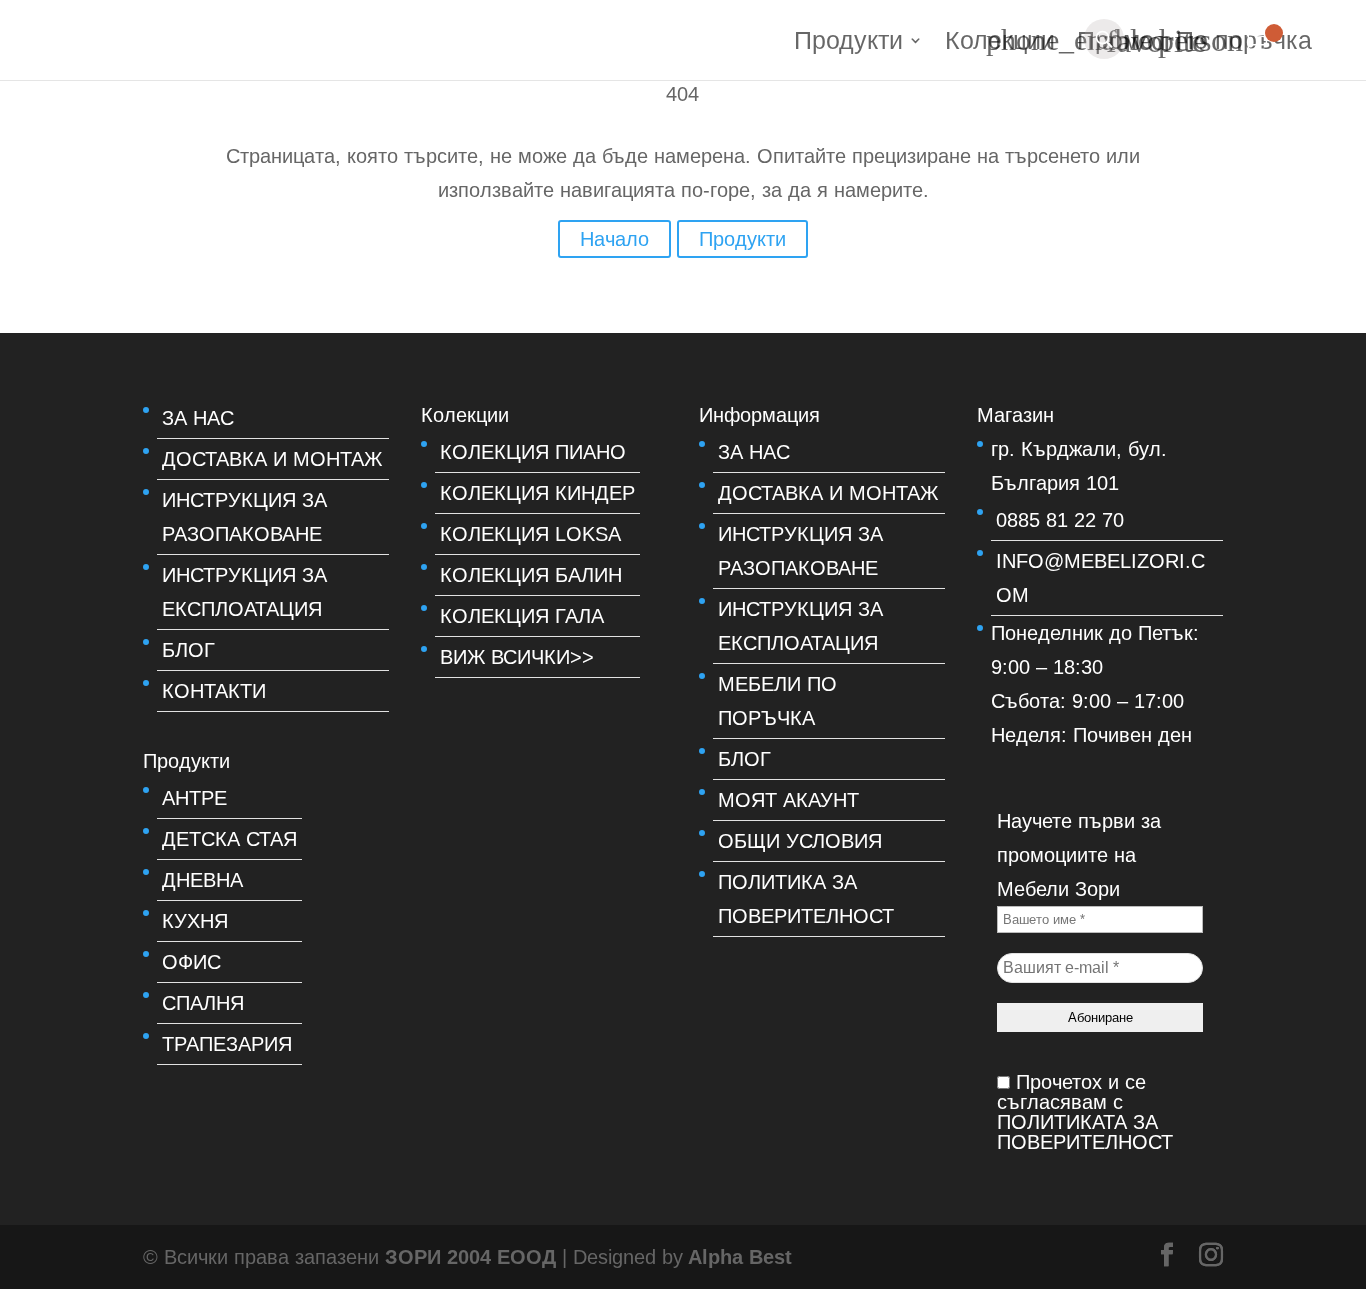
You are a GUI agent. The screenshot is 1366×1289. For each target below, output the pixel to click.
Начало (614, 239)
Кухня (195, 921)
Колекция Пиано (533, 452)
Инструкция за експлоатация (244, 592)
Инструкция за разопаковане (244, 517)
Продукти (848, 43)
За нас (198, 418)
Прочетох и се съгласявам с (1085, 1112)
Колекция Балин (531, 575)
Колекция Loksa (530, 534)
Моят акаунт (788, 800)
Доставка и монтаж (272, 459)
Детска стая (229, 839)
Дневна (202, 880)
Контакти (214, 691)
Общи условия (800, 841)
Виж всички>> (517, 657)
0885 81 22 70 (1060, 520)
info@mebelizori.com (1100, 578)
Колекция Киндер (537, 493)
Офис (191, 962)
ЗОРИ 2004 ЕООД (473, 1257)
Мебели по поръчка (777, 701)
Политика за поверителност (806, 899)
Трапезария (227, 1044)
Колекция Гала (522, 616)
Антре (194, 798)
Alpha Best (740, 1257)
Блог (188, 650)
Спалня (203, 1003)
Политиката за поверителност (1085, 1132)
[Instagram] (1211, 1257)
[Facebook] (1167, 1257)
